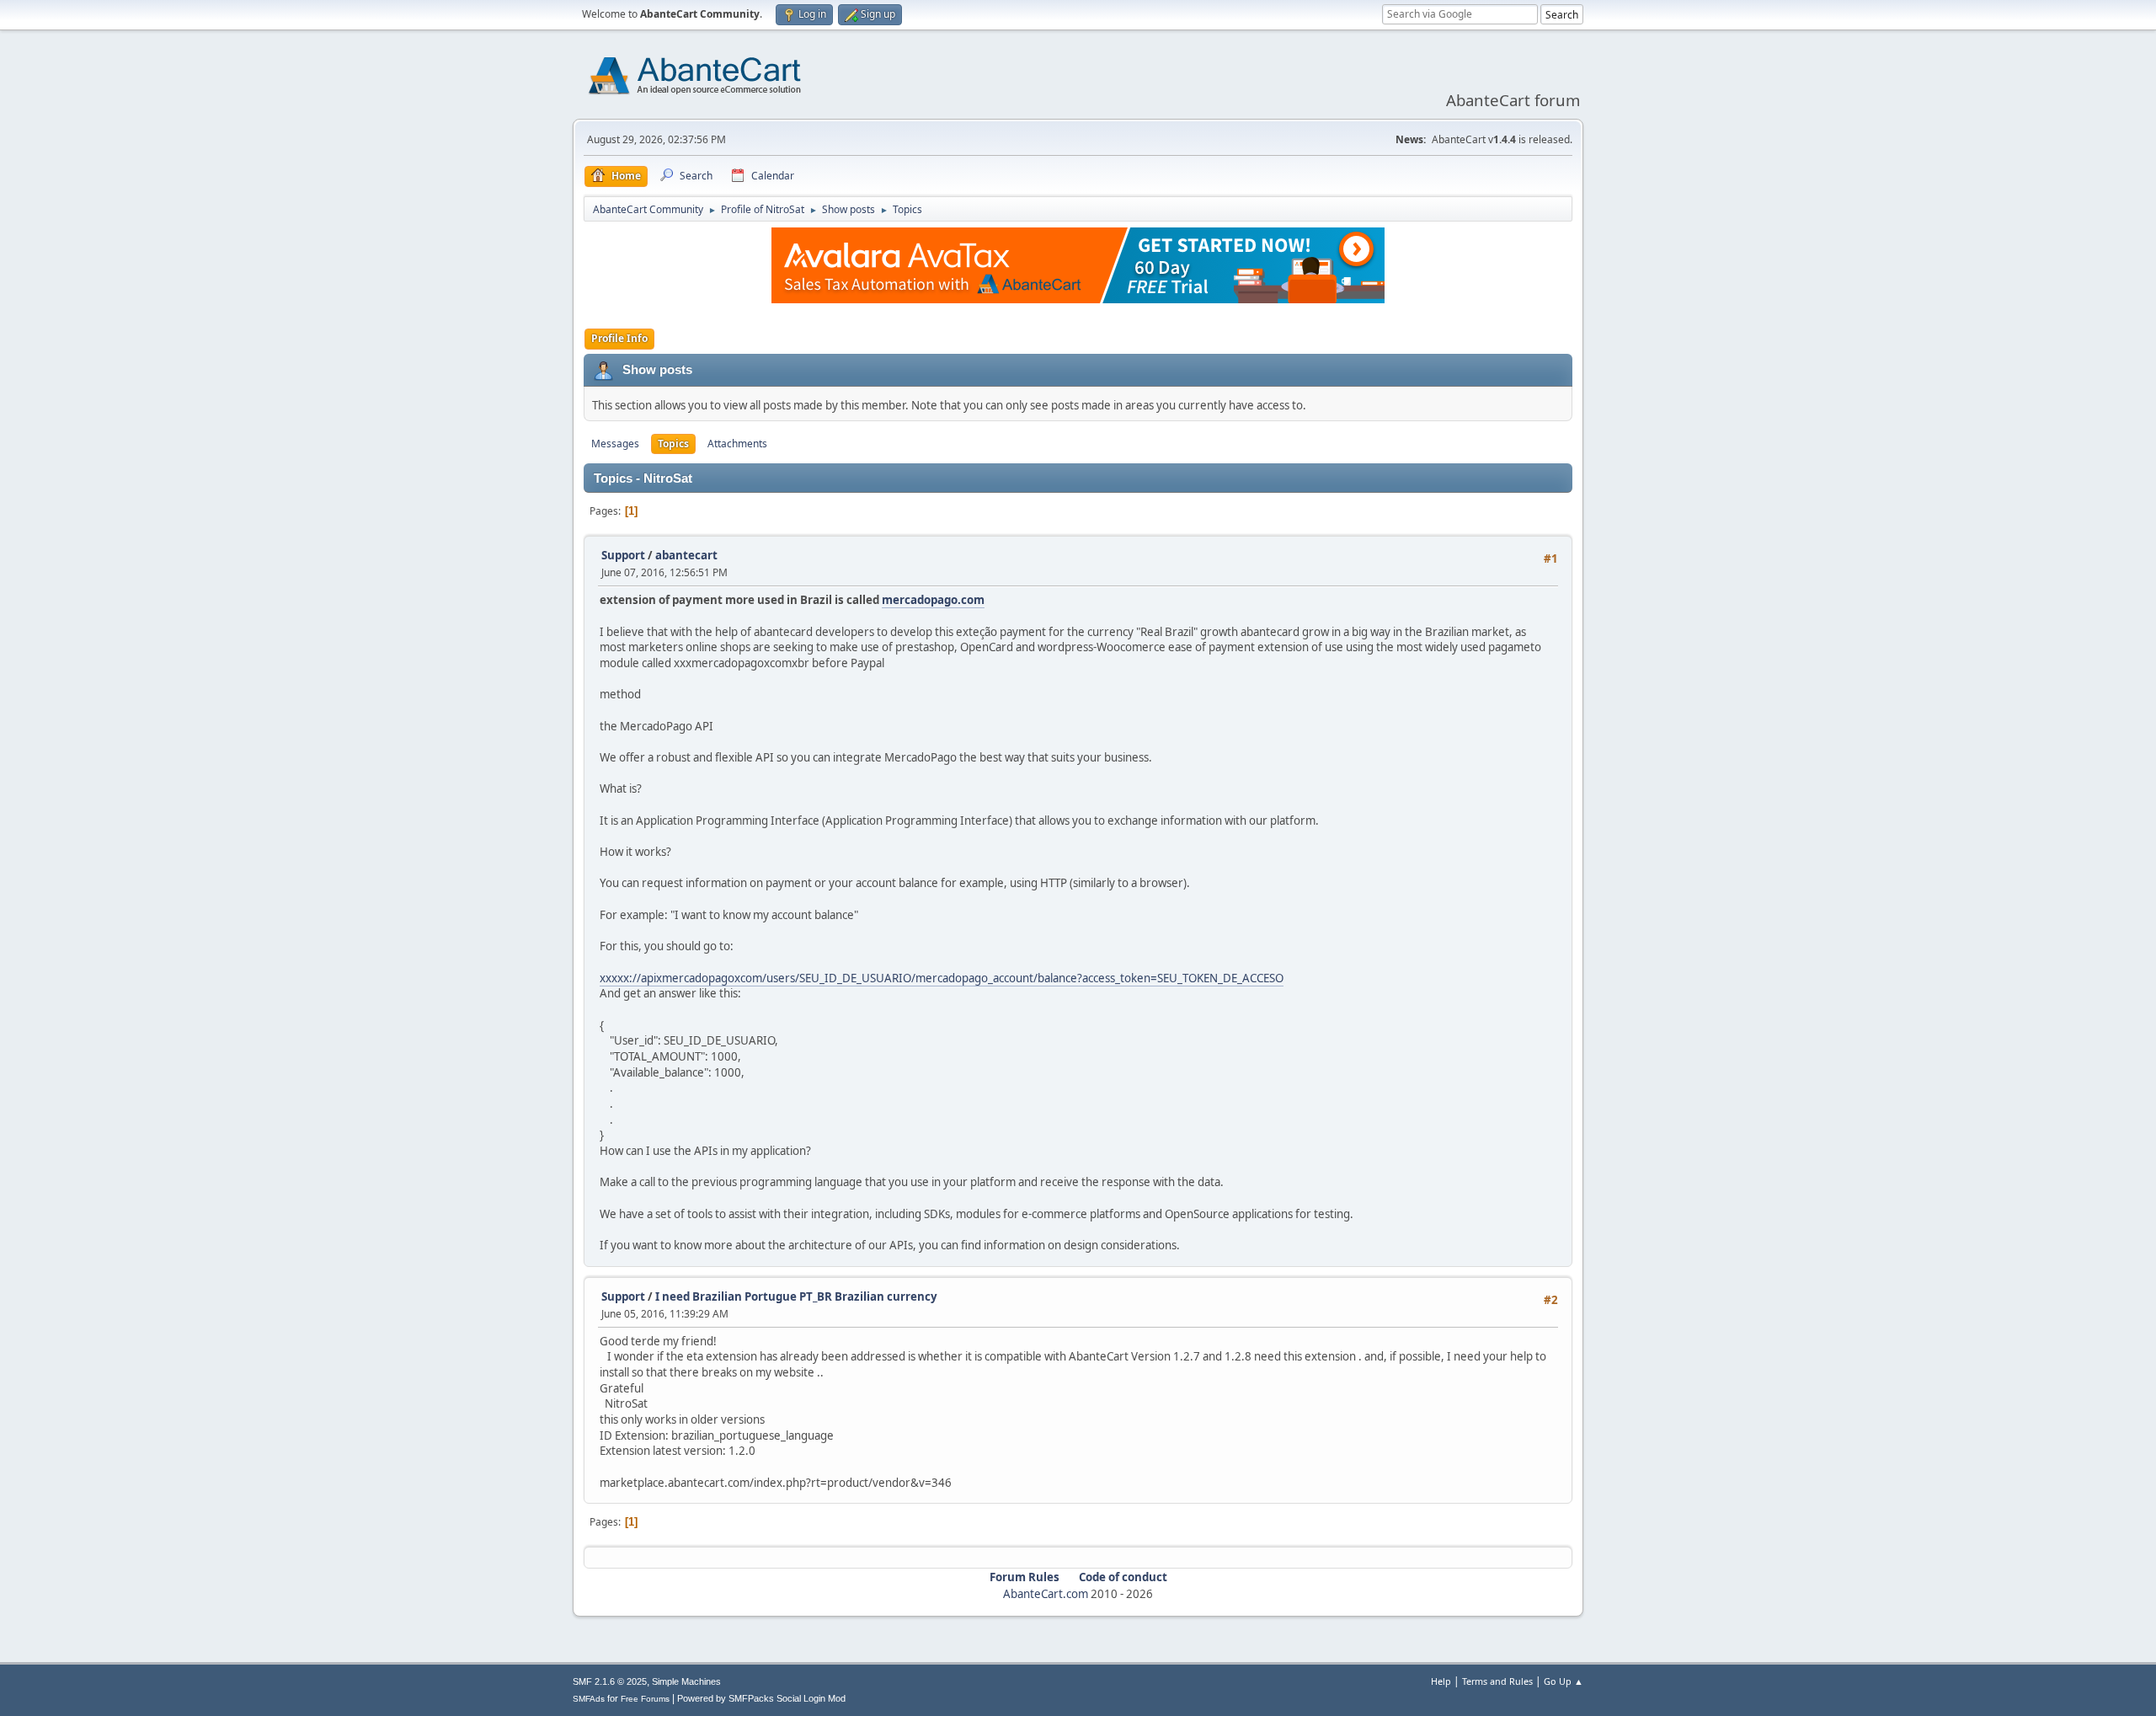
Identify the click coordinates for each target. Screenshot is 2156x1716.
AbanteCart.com (1046, 1594)
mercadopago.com (933, 600)
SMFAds (589, 1699)
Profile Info (619, 338)
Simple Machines (686, 1681)
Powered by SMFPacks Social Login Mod (761, 1698)
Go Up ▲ (1564, 1681)
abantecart (686, 555)
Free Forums (645, 1699)
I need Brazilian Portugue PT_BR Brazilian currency (796, 1296)
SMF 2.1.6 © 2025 (610, 1681)
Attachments (737, 444)
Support (623, 555)
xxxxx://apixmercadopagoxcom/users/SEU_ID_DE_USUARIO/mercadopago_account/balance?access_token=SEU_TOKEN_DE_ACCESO (942, 978)
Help (1441, 1681)
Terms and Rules (1497, 1681)
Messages (615, 444)
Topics (673, 444)
